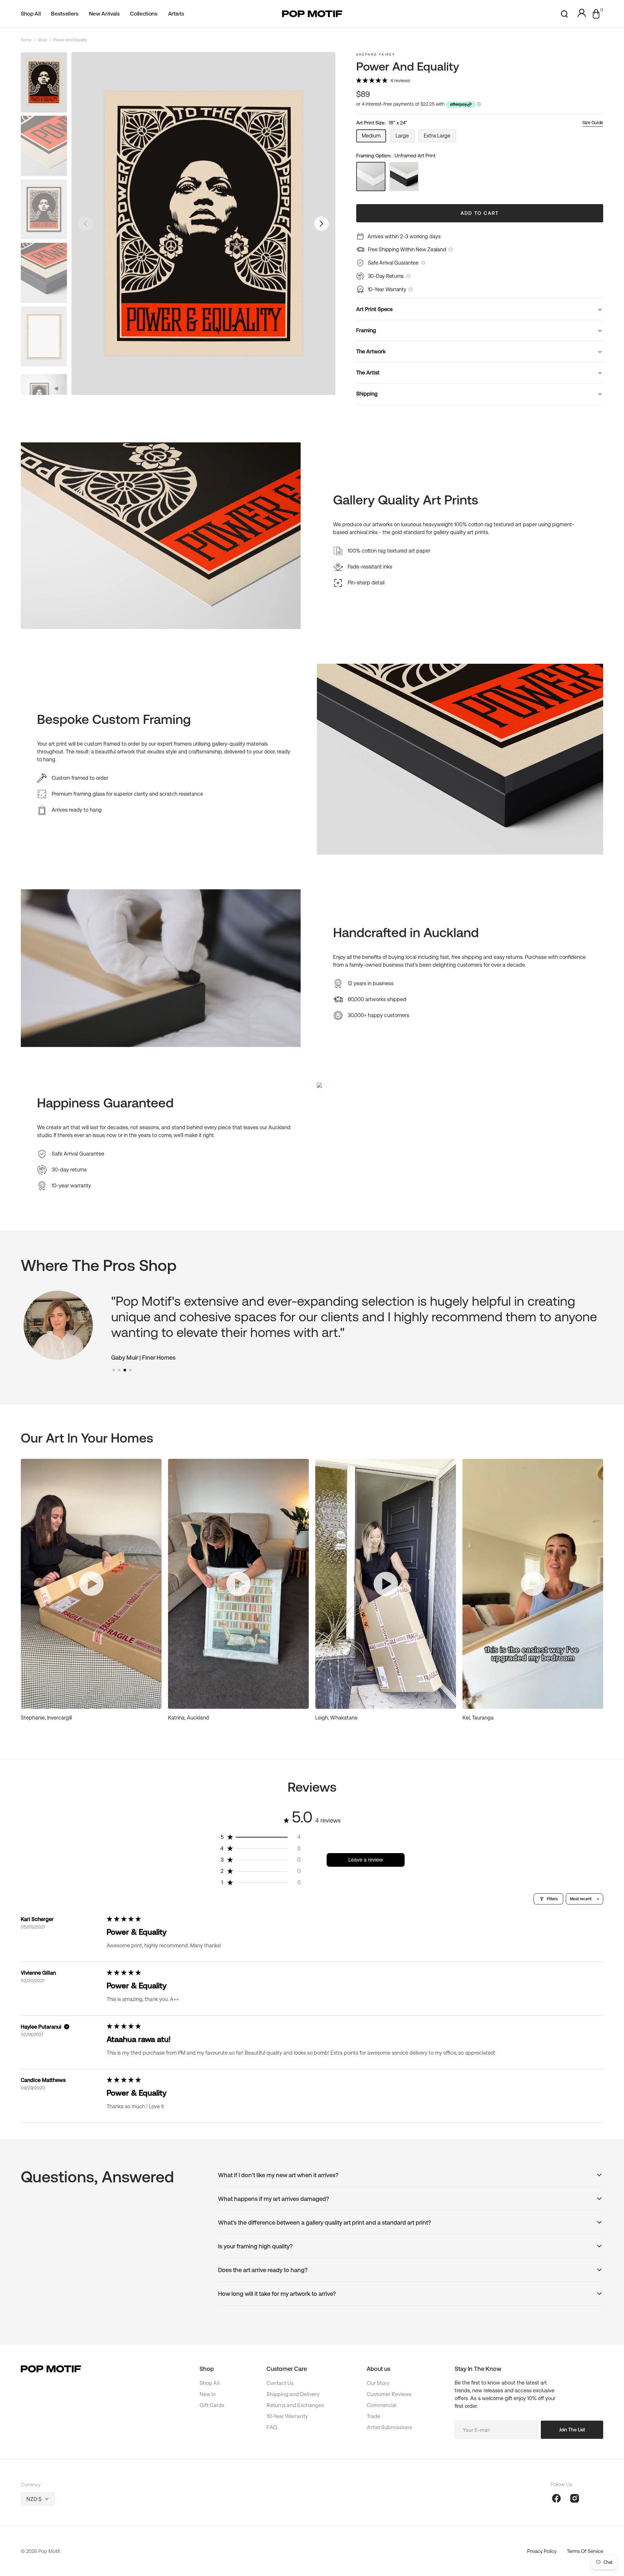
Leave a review (366, 1860)
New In (208, 2394)
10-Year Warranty (287, 2416)
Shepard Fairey (376, 54)
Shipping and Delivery (293, 2394)
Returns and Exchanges (295, 2405)
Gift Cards (212, 2405)
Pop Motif (49, 2551)
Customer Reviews (389, 2394)
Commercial (382, 2405)
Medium (374, 137)
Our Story (378, 2383)
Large (405, 137)
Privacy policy (542, 2551)
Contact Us (280, 2383)
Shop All (210, 2383)
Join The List (572, 2430)
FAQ (272, 2427)
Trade (373, 2416)
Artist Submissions (389, 2427)
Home (26, 40)
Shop (43, 40)
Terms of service (585, 2551)
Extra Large (440, 137)
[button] (564, 14)
